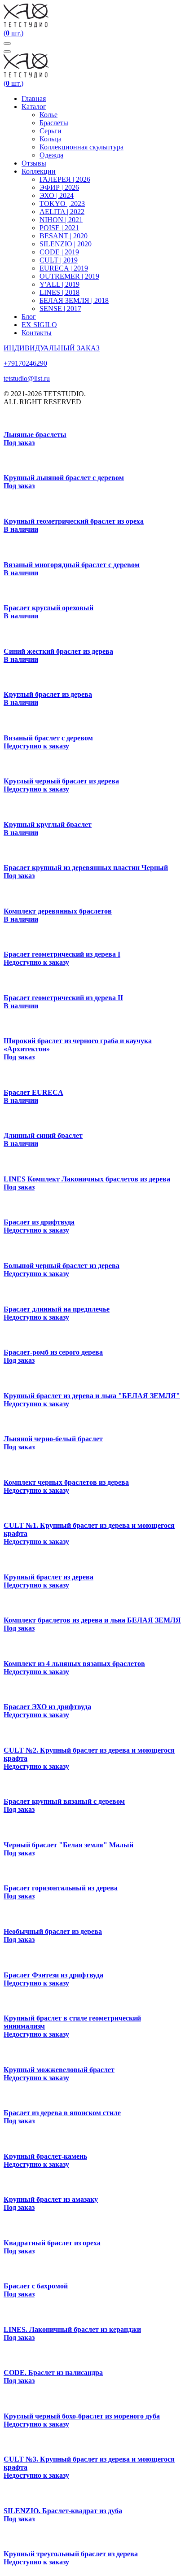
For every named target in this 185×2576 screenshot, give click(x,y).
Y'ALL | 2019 (59, 284)
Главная (34, 98)
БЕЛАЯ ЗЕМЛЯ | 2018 (74, 300)
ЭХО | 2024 (57, 195)
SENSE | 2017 (60, 308)
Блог (29, 317)
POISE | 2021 (59, 228)
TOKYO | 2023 (62, 203)
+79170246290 (25, 363)
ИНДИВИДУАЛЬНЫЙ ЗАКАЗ (52, 348)
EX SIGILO (39, 325)
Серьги (51, 131)
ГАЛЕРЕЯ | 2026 (65, 179)
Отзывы (34, 163)
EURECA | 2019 (64, 268)
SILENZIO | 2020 (66, 244)
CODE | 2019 (59, 252)
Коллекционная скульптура (81, 147)
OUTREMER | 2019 (69, 276)
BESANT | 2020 (64, 236)
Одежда (51, 155)
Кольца (51, 139)
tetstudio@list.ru (27, 378)
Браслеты (54, 123)
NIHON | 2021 (61, 220)
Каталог (34, 107)
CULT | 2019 (59, 260)
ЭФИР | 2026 (59, 187)
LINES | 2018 (59, 292)
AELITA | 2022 (62, 212)
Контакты (37, 333)
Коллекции (39, 171)
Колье (48, 115)
